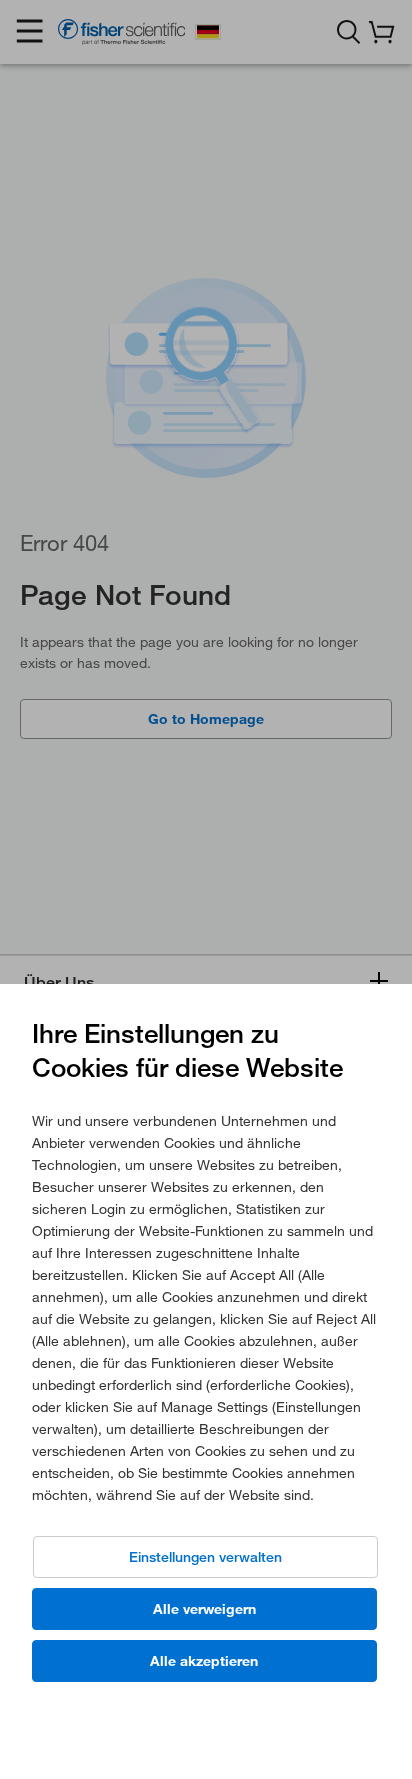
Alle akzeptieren (204, 1661)
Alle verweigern (204, 1609)
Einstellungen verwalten (205, 1557)
